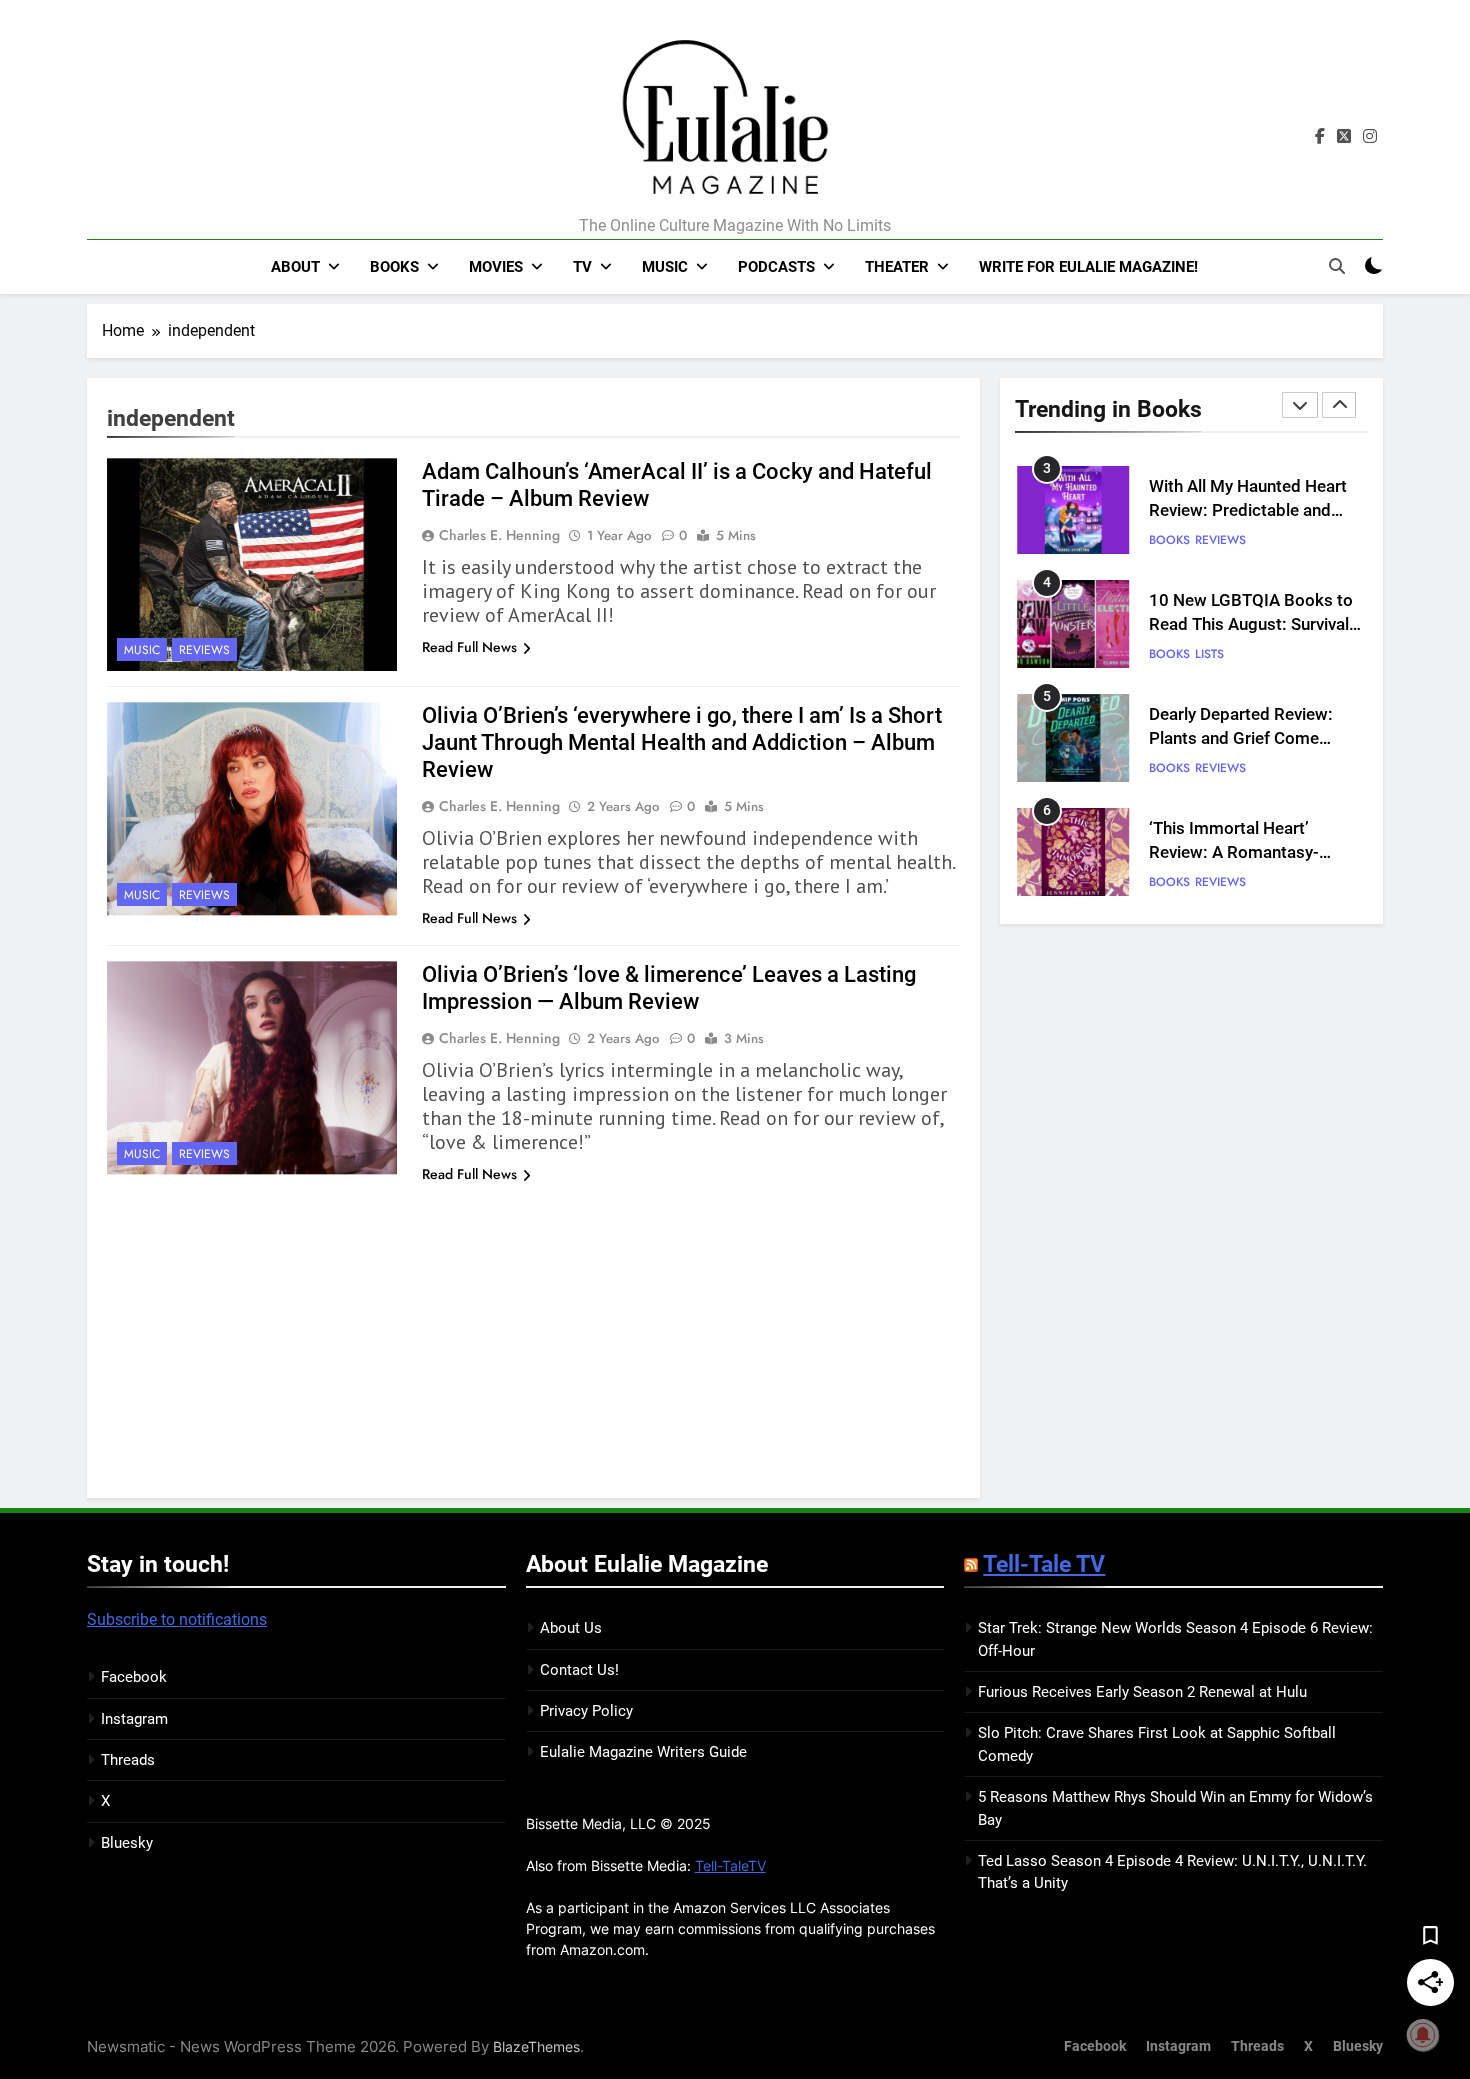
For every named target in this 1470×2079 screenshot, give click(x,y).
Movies (496, 267)
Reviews (204, 650)
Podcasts (776, 267)
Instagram (134, 1719)
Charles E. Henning (499, 535)
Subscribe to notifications (177, 1619)
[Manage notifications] (1423, 2035)
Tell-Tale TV (1044, 1564)
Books (394, 267)
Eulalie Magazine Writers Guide (643, 1752)
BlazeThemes (536, 2046)
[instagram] (1370, 137)
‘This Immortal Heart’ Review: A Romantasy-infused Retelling (1234, 853)
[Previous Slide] (1300, 405)
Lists (1209, 654)
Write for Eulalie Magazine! (1088, 267)
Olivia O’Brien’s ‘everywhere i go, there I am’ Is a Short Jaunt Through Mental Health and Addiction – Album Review (682, 742)
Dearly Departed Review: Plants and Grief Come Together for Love (1241, 739)
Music (665, 267)
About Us (571, 1628)
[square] (1344, 137)
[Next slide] (1339, 405)
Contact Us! (579, 1670)
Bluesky (127, 1843)
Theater (897, 267)
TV (582, 267)
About (295, 267)
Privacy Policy (586, 1711)
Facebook (134, 1677)
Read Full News (469, 647)
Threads (128, 1760)
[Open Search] (1337, 266)
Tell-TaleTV (730, 1865)
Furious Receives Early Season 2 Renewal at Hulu (1142, 1692)
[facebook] (1320, 137)
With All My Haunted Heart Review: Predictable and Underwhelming (1248, 511)
